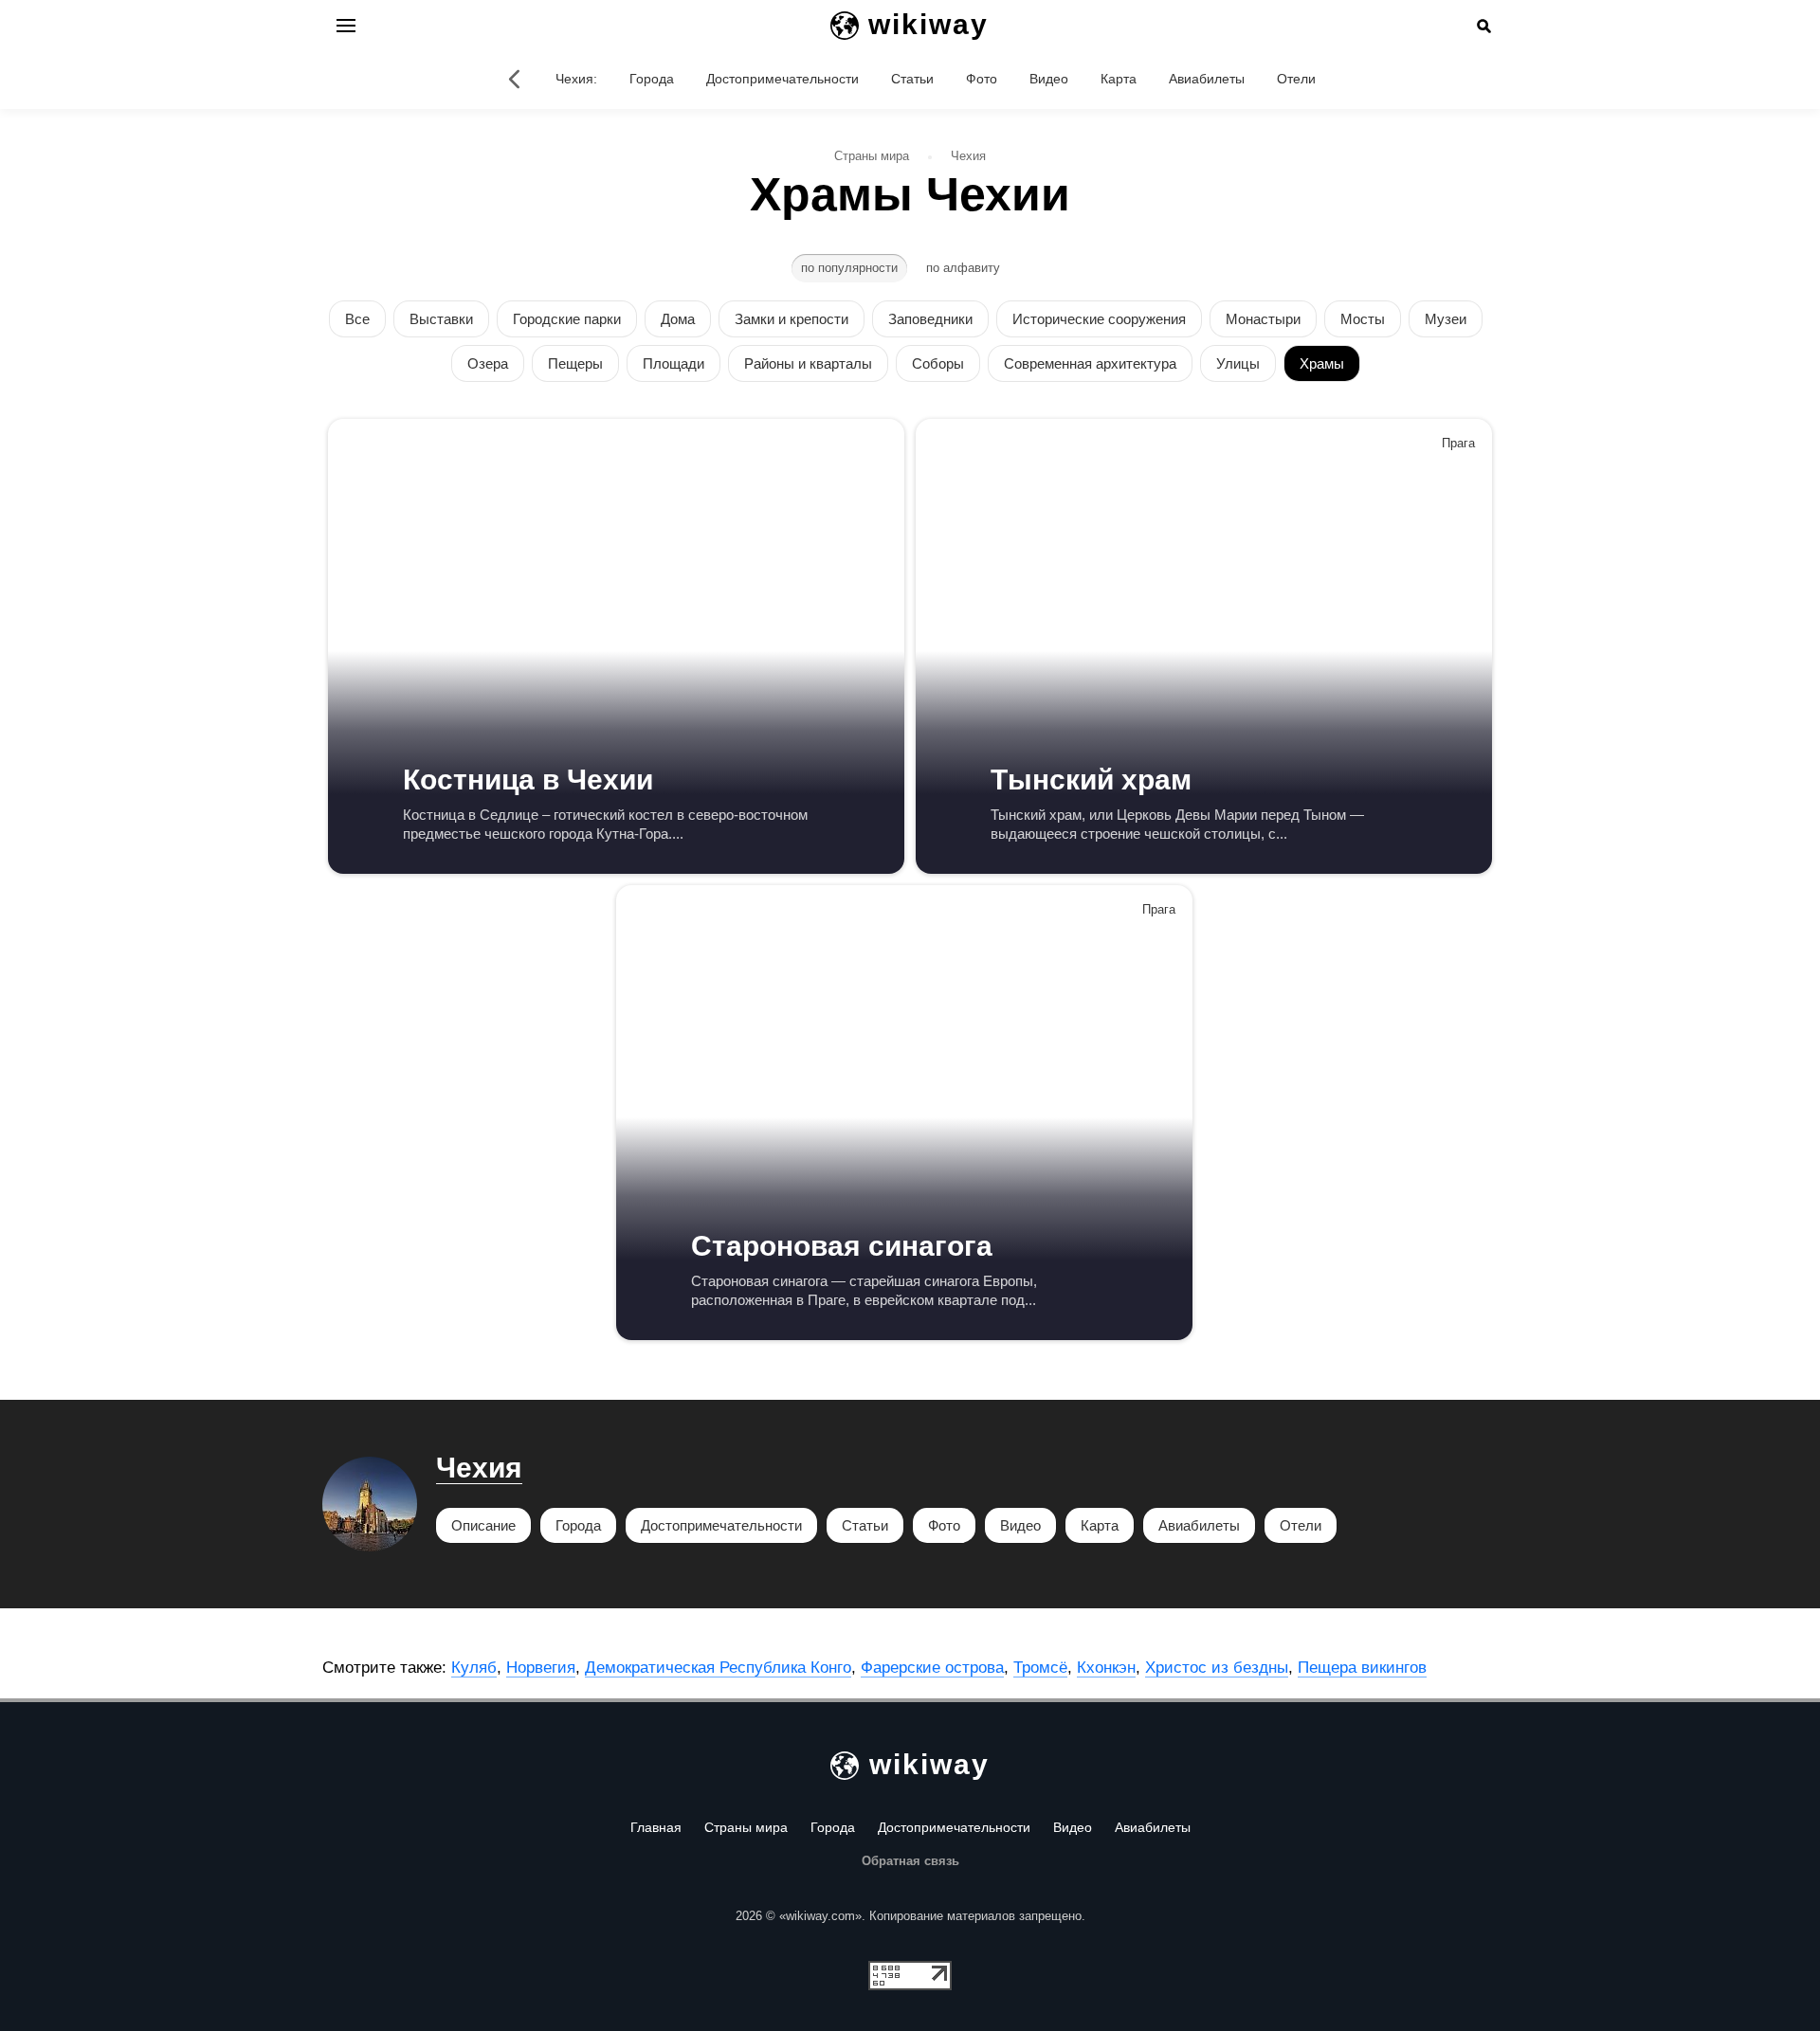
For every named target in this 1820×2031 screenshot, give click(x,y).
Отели (1296, 79)
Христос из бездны (1217, 1668)
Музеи (1446, 319)
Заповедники (930, 319)
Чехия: (576, 79)
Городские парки (567, 319)
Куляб (474, 1668)
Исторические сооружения (1099, 319)
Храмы (1322, 363)
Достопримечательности (783, 79)
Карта (1119, 79)
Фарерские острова (932, 1668)
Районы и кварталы (808, 363)
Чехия (479, 1468)
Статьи (912, 79)
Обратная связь (910, 1861)
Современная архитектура (1090, 363)
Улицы (1238, 363)
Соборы (938, 363)
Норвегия (541, 1668)
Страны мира (746, 1827)
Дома (678, 319)
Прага (1458, 443)
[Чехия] (514, 79)
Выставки (441, 319)
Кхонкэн (1106, 1668)
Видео (1049, 79)
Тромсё (1040, 1668)
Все (357, 319)
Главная (656, 1827)
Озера (488, 363)
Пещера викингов (1362, 1668)
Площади (673, 363)
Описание (483, 1525)
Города (652, 79)
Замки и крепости (792, 319)
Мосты (1363, 319)
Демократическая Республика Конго (718, 1668)
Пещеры (575, 363)
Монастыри (1263, 319)
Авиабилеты (1207, 79)
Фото (982, 79)
